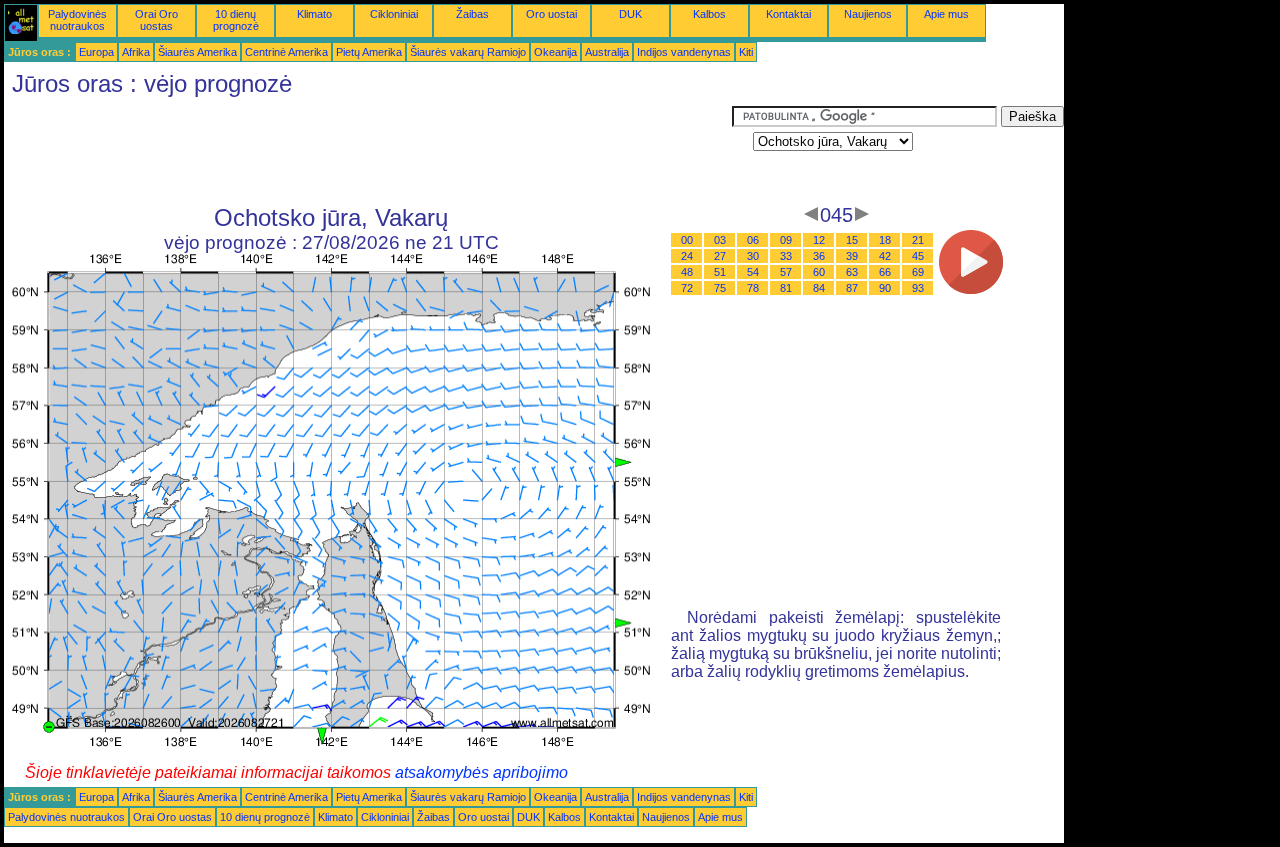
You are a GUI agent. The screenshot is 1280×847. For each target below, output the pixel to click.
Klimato (314, 14)
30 (753, 256)
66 (885, 272)
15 (852, 240)
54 (753, 272)
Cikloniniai (394, 14)
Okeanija (555, 52)
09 (786, 240)
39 (852, 256)
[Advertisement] (368, 151)
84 (819, 288)
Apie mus (946, 14)
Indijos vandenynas (684, 52)
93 (918, 288)
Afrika (136, 52)
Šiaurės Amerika (197, 52)
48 (687, 272)
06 (753, 240)
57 (786, 272)
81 (786, 288)
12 (819, 240)
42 (885, 256)
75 (720, 288)
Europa (96, 52)
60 (819, 272)
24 (687, 256)
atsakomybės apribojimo (481, 772)
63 (852, 272)
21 (918, 240)
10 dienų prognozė (236, 20)
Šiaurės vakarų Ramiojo (468, 52)
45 (918, 256)
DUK (630, 14)
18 (885, 240)
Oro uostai (551, 14)
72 (687, 288)
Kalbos (709, 14)
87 (852, 288)
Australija (607, 52)
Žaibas (472, 14)
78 (753, 288)
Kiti (746, 52)
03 (720, 240)
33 (786, 256)
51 (720, 272)
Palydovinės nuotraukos (77, 20)
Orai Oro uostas (156, 20)
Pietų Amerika (369, 52)
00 (687, 240)
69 (918, 272)
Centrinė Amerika (286, 52)
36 (819, 256)
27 (720, 256)
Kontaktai (788, 14)
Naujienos (868, 14)
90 (885, 288)
